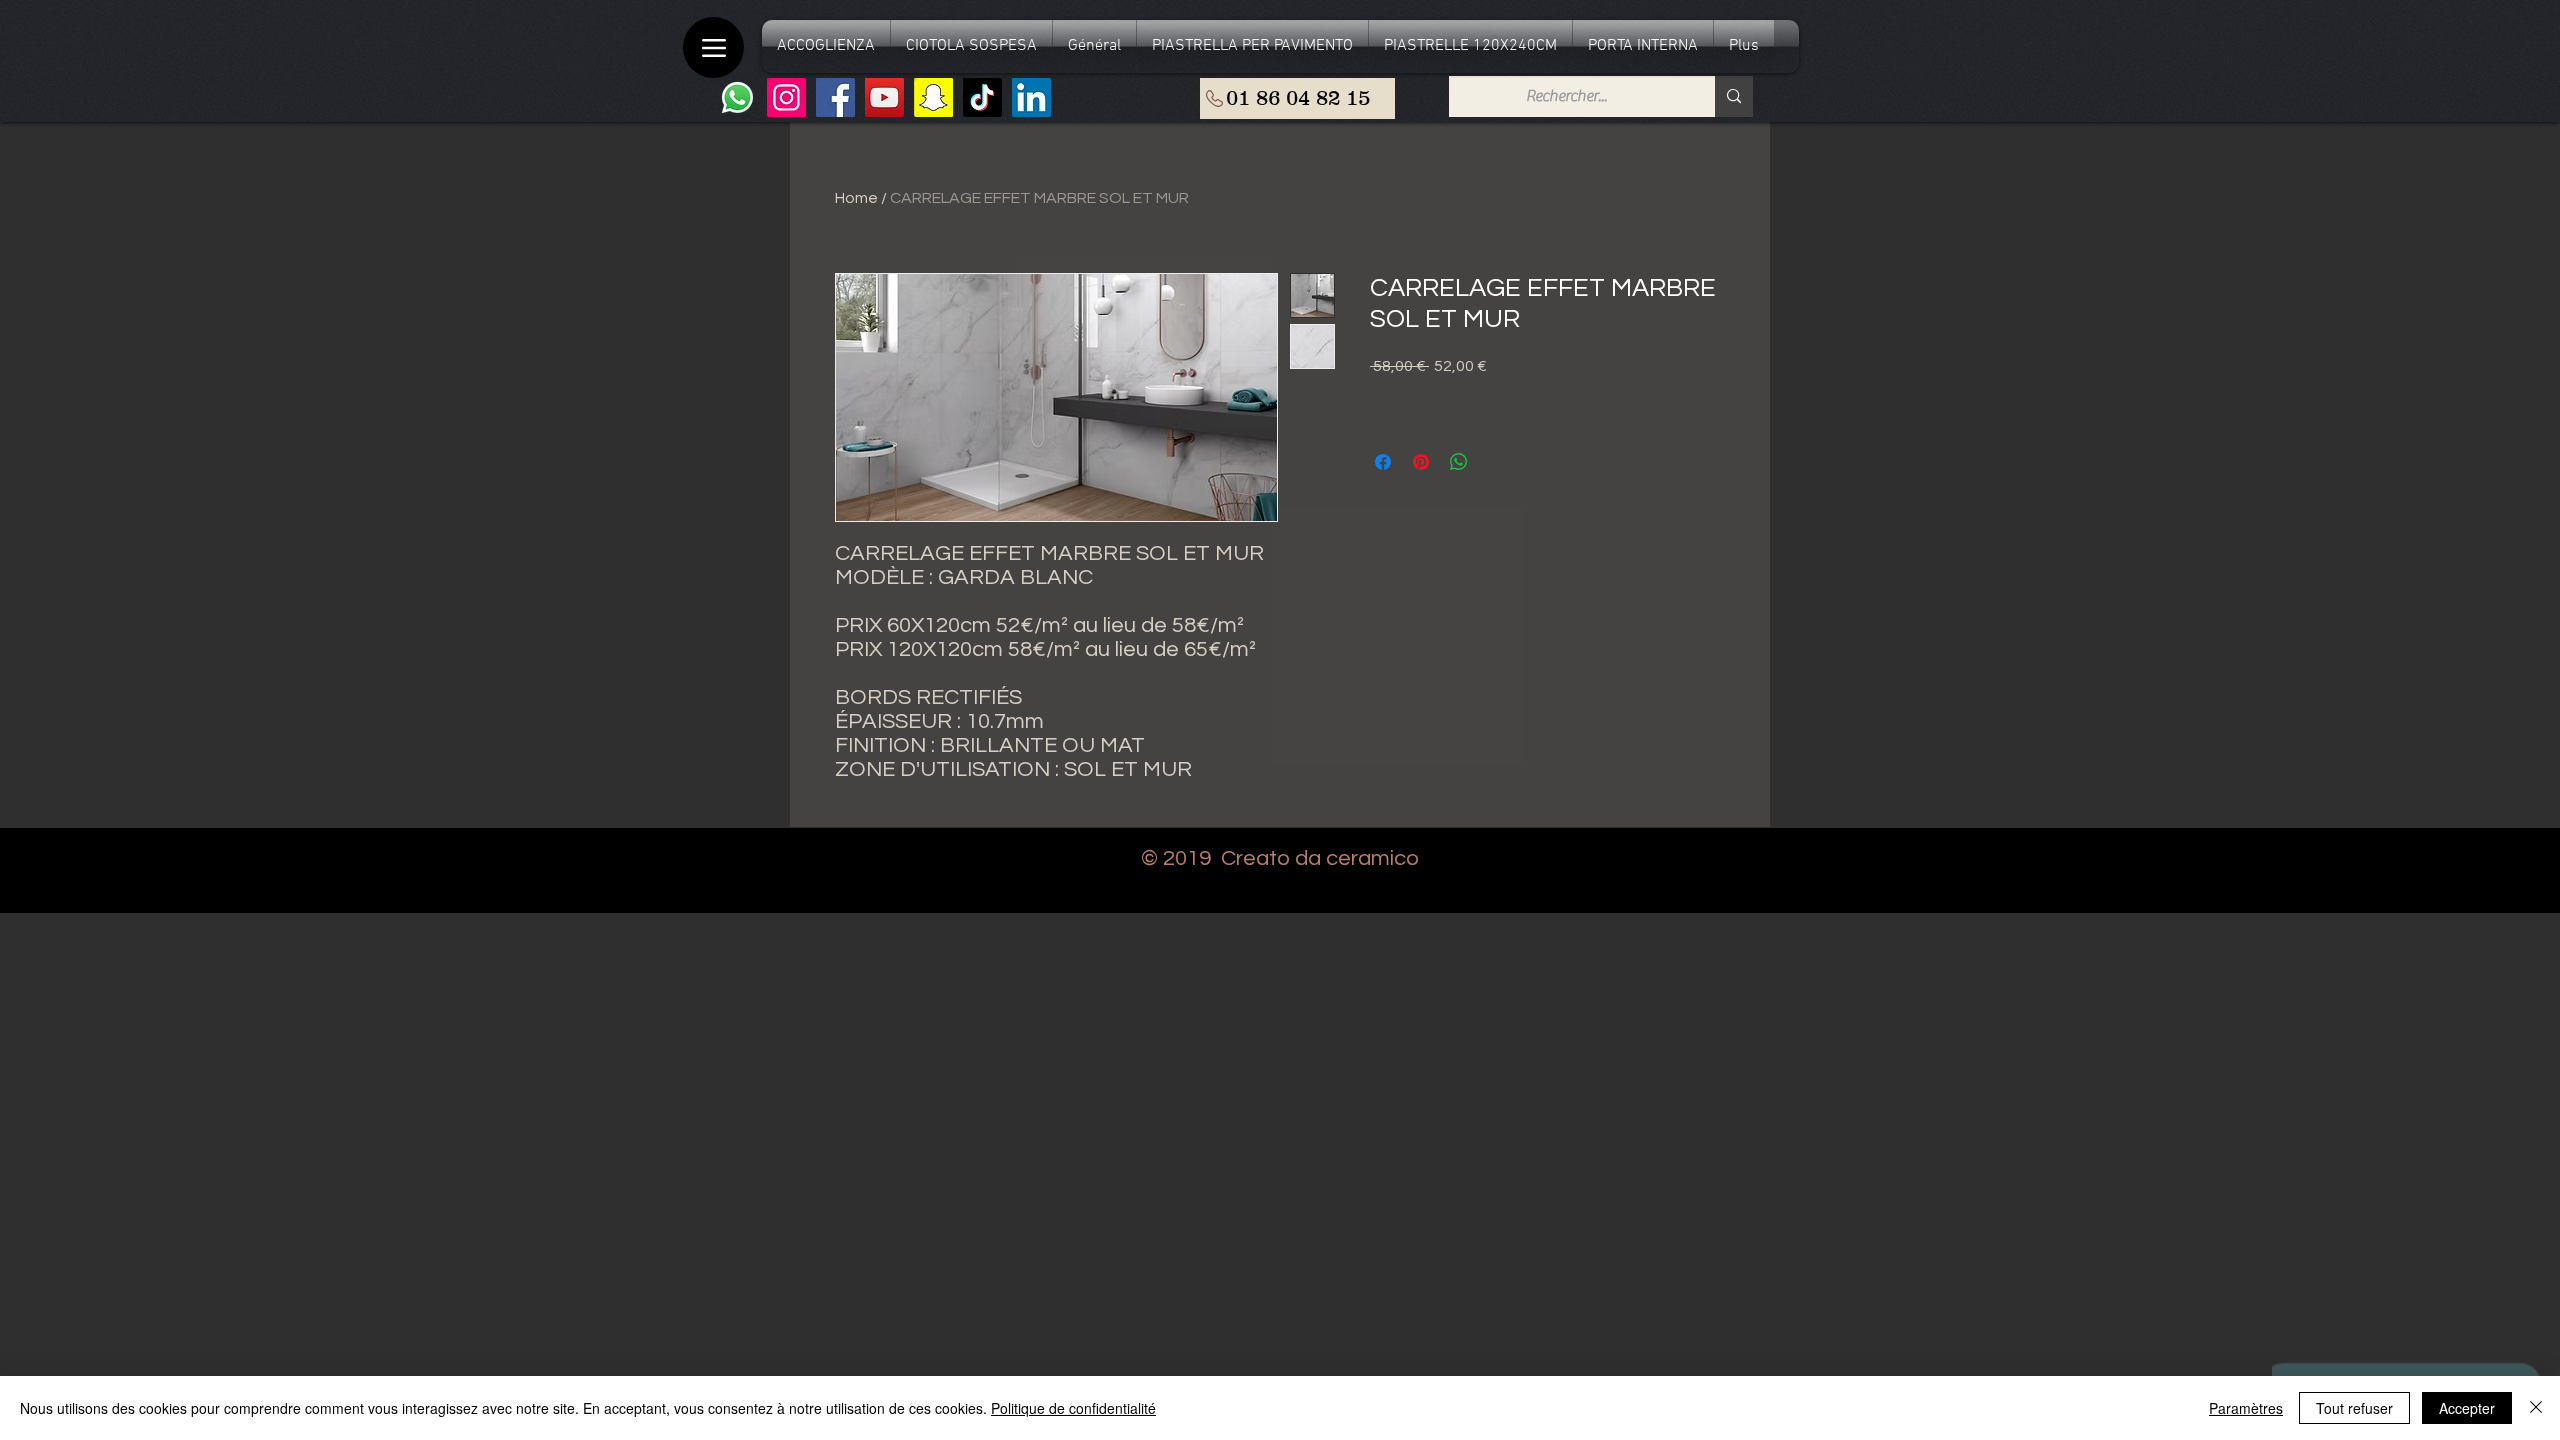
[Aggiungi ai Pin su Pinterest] (1421, 462)
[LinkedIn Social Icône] (1031, 97)
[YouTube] (884, 97)
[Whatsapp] (737, 97)
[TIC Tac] (982, 97)
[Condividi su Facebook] (1383, 462)
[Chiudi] (2536, 1408)
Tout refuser (2354, 1408)
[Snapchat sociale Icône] (933, 97)
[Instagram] (786, 97)
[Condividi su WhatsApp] (1459, 462)
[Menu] (713, 47)
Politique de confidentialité (1073, 1408)
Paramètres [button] (2246, 1408)
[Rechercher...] (1734, 96)
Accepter (2467, 1408)
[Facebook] (835, 97)
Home (856, 198)
